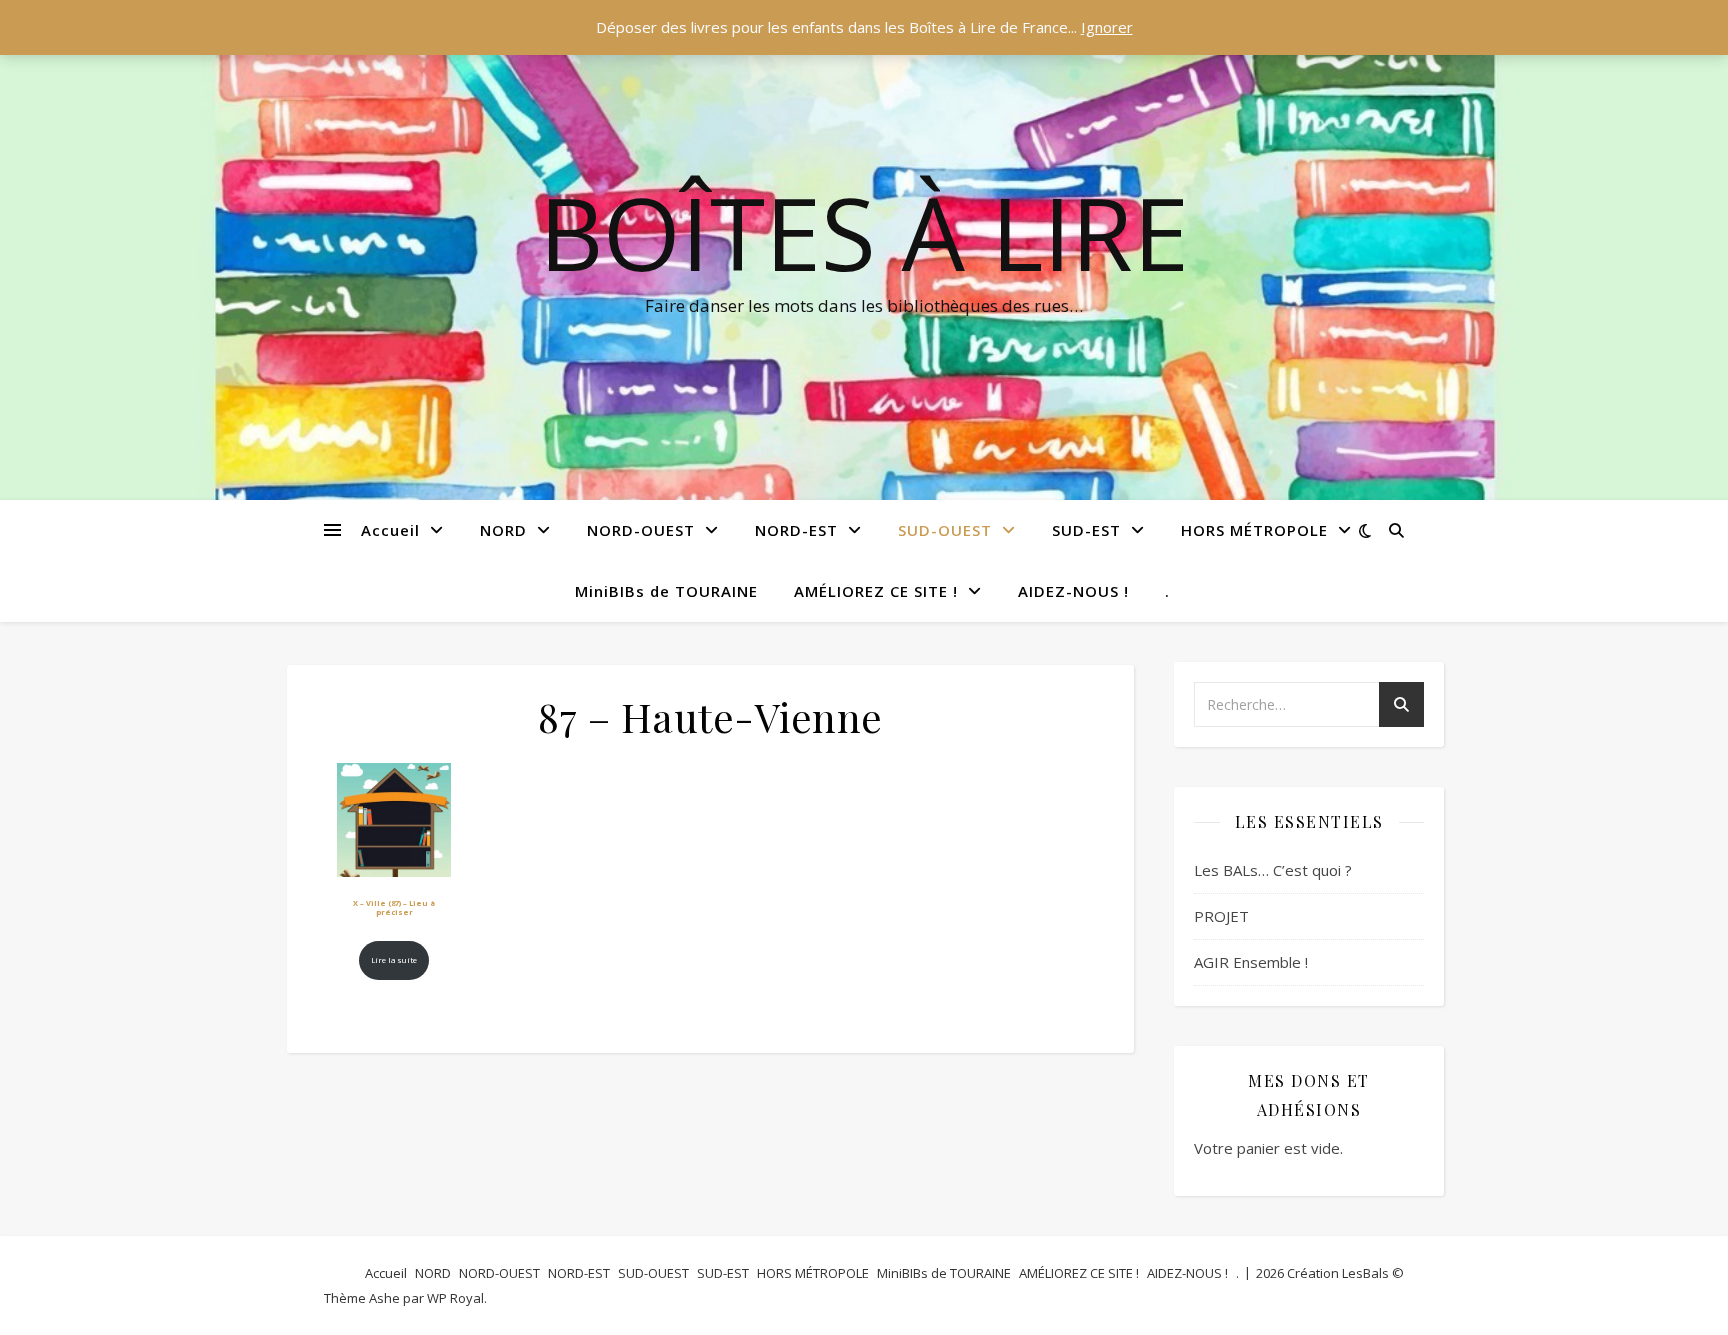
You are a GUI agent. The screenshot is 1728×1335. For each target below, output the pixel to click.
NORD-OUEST (641, 530)
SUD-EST (1086, 530)
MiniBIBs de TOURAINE (666, 591)
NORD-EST (796, 530)
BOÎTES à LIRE (864, 232)
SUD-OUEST (945, 530)
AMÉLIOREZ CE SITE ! (876, 591)
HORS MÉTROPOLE (1254, 530)
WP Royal (455, 1298)
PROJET (1221, 916)
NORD (503, 530)
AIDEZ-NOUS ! (1073, 591)
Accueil (390, 530)
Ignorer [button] (1107, 27)
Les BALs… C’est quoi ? (1273, 870)
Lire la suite (394, 960)
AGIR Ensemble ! (1251, 962)
